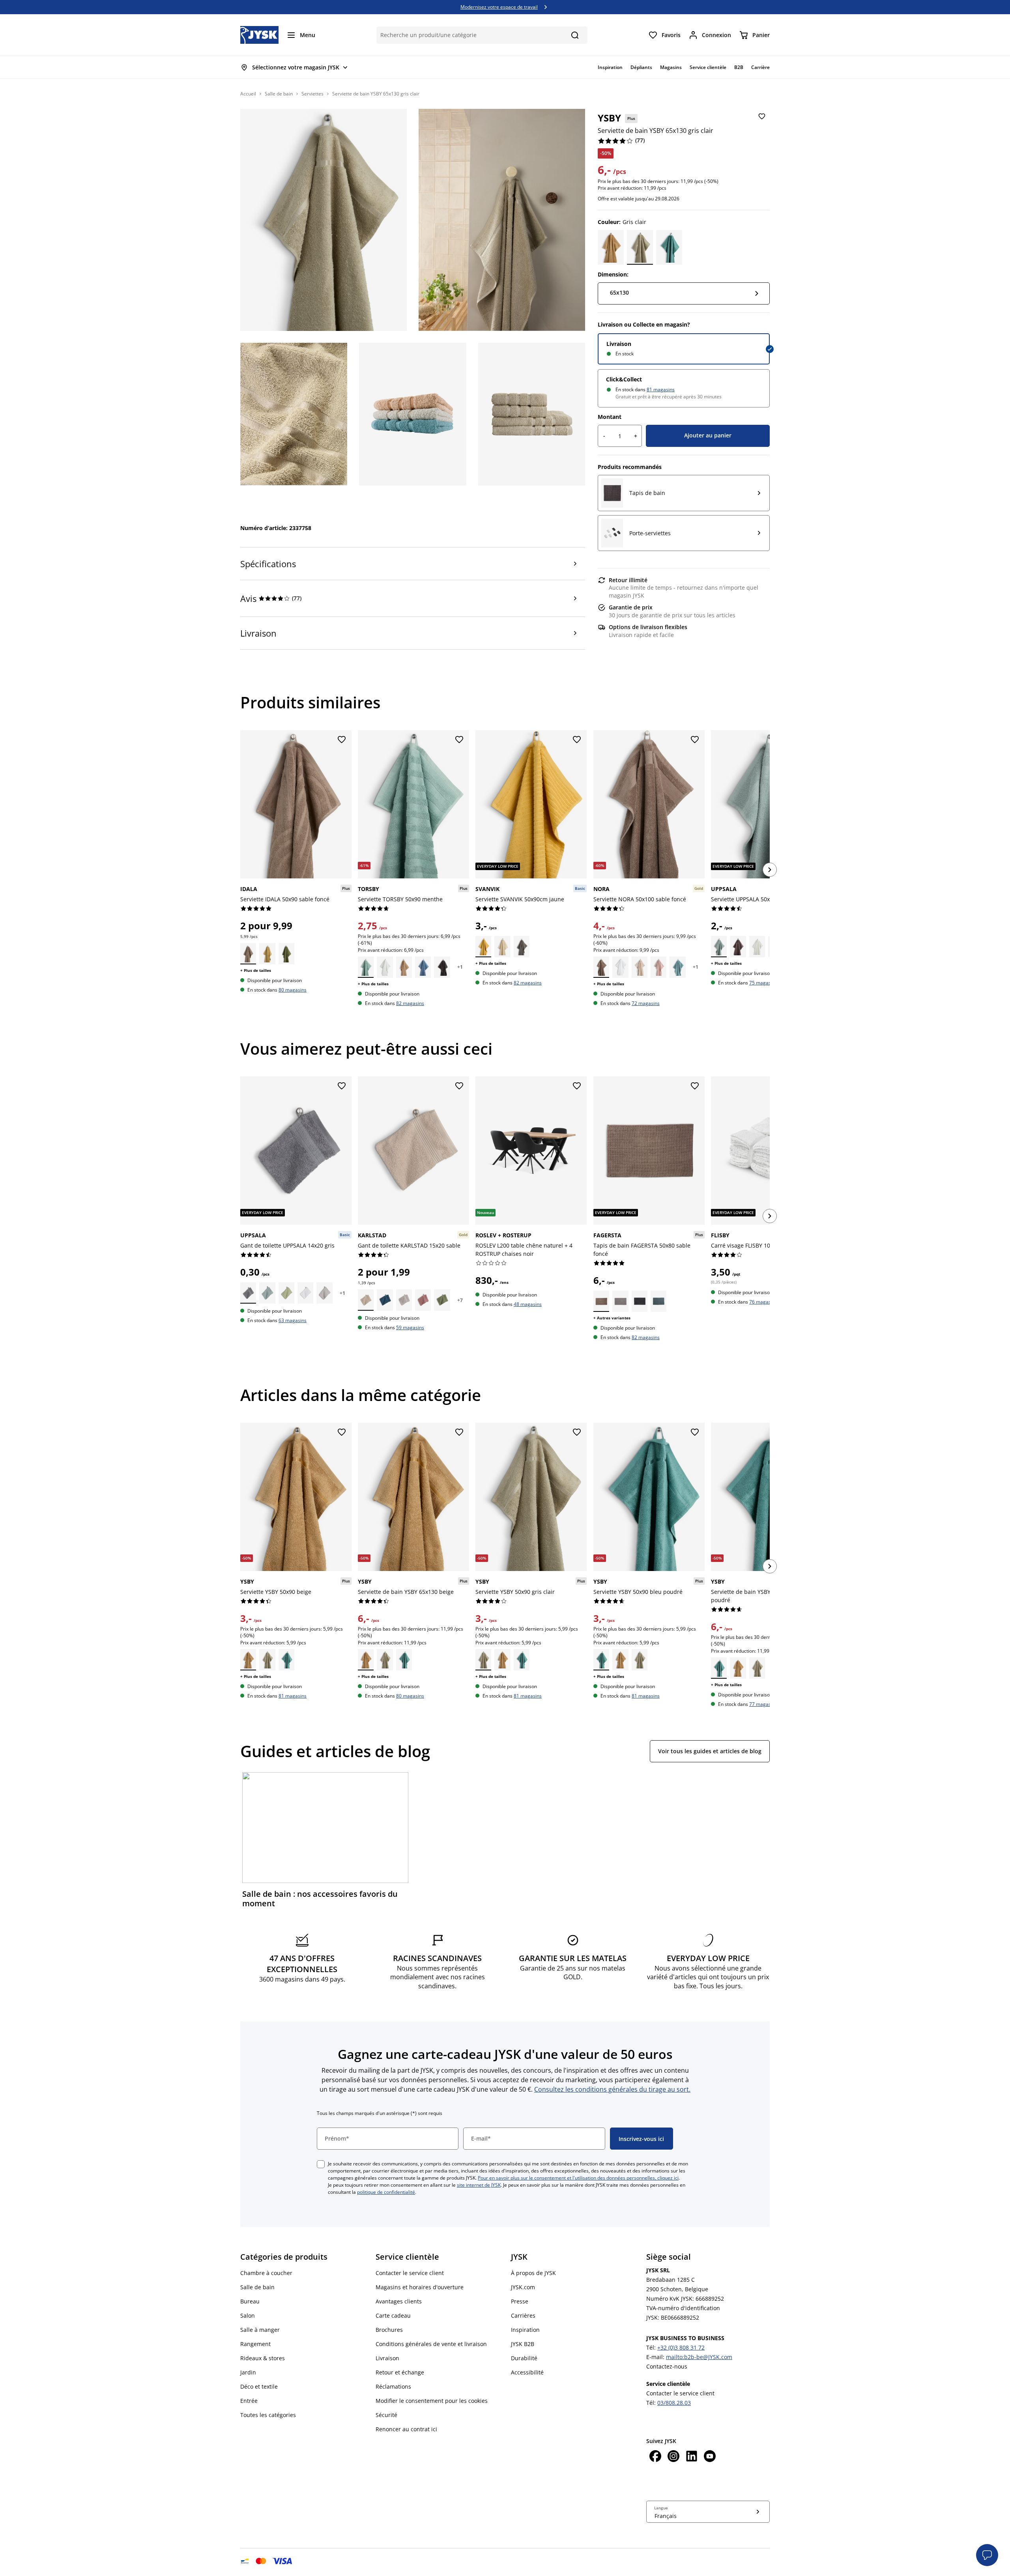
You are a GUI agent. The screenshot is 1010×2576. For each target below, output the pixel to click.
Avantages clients (399, 2301)
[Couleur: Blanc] (385, 967)
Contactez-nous (667, 2366)
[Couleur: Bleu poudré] (669, 247)
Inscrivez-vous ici (641, 2139)
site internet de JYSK (479, 2185)
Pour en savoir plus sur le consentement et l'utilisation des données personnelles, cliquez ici (578, 2178)
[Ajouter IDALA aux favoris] (342, 740)
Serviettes (312, 94)
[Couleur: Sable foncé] (248, 954)
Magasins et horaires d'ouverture (420, 2287)
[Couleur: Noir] (442, 967)
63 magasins (293, 1320)
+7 (460, 1300)
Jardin (248, 2372)
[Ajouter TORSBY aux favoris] (459, 740)
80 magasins (293, 990)
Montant (610, 417)
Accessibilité (527, 2372)
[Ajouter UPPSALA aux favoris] (342, 1086)
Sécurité (386, 2415)
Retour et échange (400, 2372)
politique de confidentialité (386, 2192)
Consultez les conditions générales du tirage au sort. (612, 2089)
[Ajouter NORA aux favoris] (695, 740)
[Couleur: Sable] (404, 967)
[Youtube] (710, 2457)
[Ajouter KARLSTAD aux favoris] (459, 1086)
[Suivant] (770, 870)
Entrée (249, 2401)
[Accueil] (259, 35)
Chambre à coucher (266, 2273)
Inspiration (525, 2330)
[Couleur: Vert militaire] (442, 1300)
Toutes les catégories (268, 2415)
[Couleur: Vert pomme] (286, 954)
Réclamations (393, 2386)
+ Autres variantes (612, 1318)
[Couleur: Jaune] (267, 954)
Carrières (523, 2315)
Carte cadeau (393, 2315)
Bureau (250, 2301)
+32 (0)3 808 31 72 (681, 2347)
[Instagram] (673, 2457)
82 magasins (410, 1003)
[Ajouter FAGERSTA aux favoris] (695, 1086)
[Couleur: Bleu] (423, 967)
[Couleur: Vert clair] (286, 1293)
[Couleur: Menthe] (366, 967)
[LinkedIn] (692, 2457)
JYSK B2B (523, 2344)
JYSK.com (523, 2287)
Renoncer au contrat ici (406, 2429)
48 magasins (528, 1304)
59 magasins (410, 1327)
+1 (460, 967)
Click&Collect (624, 379)
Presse (520, 2301)
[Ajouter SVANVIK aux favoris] (577, 740)
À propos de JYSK (533, 2273)
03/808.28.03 (674, 2403)
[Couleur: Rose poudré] (658, 967)
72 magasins (646, 1003)
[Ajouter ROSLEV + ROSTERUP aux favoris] (577, 1086)
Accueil (248, 94)
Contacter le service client (410, 2273)
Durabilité (524, 2358)
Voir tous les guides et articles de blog (710, 1751)
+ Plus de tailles (256, 970)
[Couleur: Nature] (503, 947)
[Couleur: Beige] (611, 247)
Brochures (389, 2330)
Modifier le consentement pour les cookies (432, 2401)
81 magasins (661, 389)
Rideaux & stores (263, 2358)
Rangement (255, 2344)
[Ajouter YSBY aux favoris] (762, 117)
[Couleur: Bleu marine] (385, 1300)
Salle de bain (279, 94)
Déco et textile (259, 2386)
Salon (248, 2315)
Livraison (619, 344)
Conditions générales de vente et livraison (431, 2344)
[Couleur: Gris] (522, 947)
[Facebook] (655, 2457)
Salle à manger (260, 2330)
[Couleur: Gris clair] (640, 247)
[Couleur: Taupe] (423, 1300)
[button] (987, 2555)
